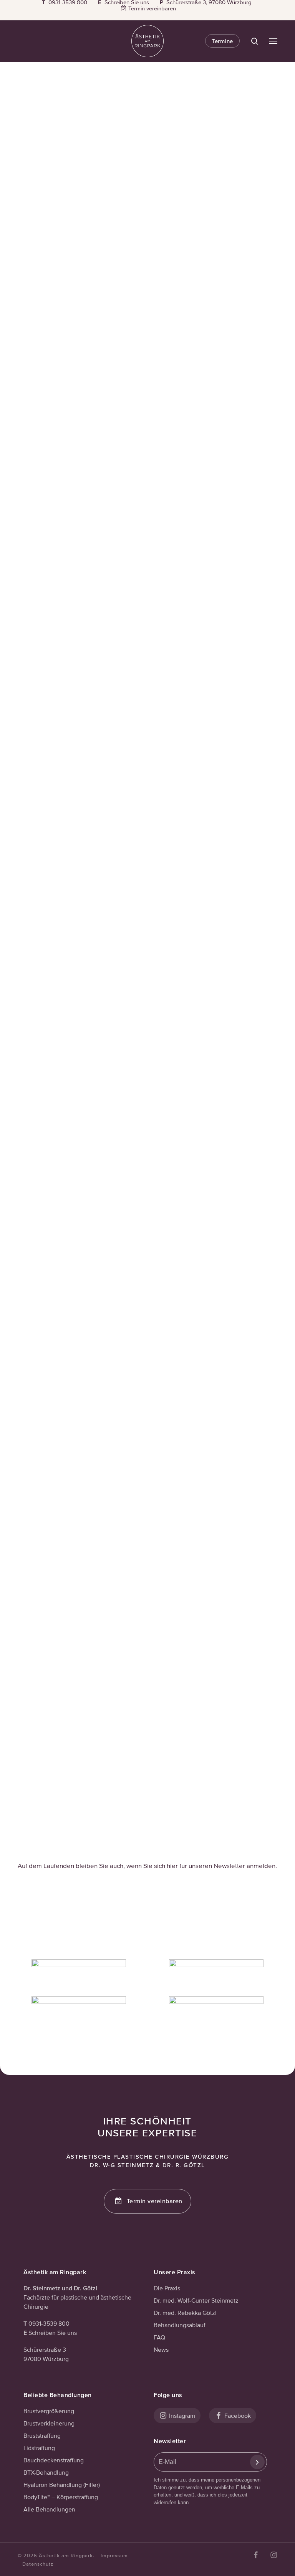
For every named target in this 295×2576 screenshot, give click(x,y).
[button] (273, 41)
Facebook (237, 2416)
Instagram (209, 148)
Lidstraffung (39, 2448)
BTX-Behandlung (46, 2472)
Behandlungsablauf (180, 2325)
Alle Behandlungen (49, 2509)
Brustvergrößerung (49, 2411)
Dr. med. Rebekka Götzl (185, 2313)
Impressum (114, 2555)
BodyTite (188, 1578)
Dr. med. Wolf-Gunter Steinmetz (196, 2300)
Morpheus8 (158, 1578)
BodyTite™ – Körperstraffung (61, 2497)
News (161, 2349)
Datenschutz (38, 2564)
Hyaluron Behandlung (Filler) (62, 2485)
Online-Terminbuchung (193, 1341)
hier (252, 972)
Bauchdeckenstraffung (54, 2460)
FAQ (159, 2337)
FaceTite (225, 1578)
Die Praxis (167, 2288)
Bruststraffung (42, 2435)
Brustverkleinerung (49, 2423)
